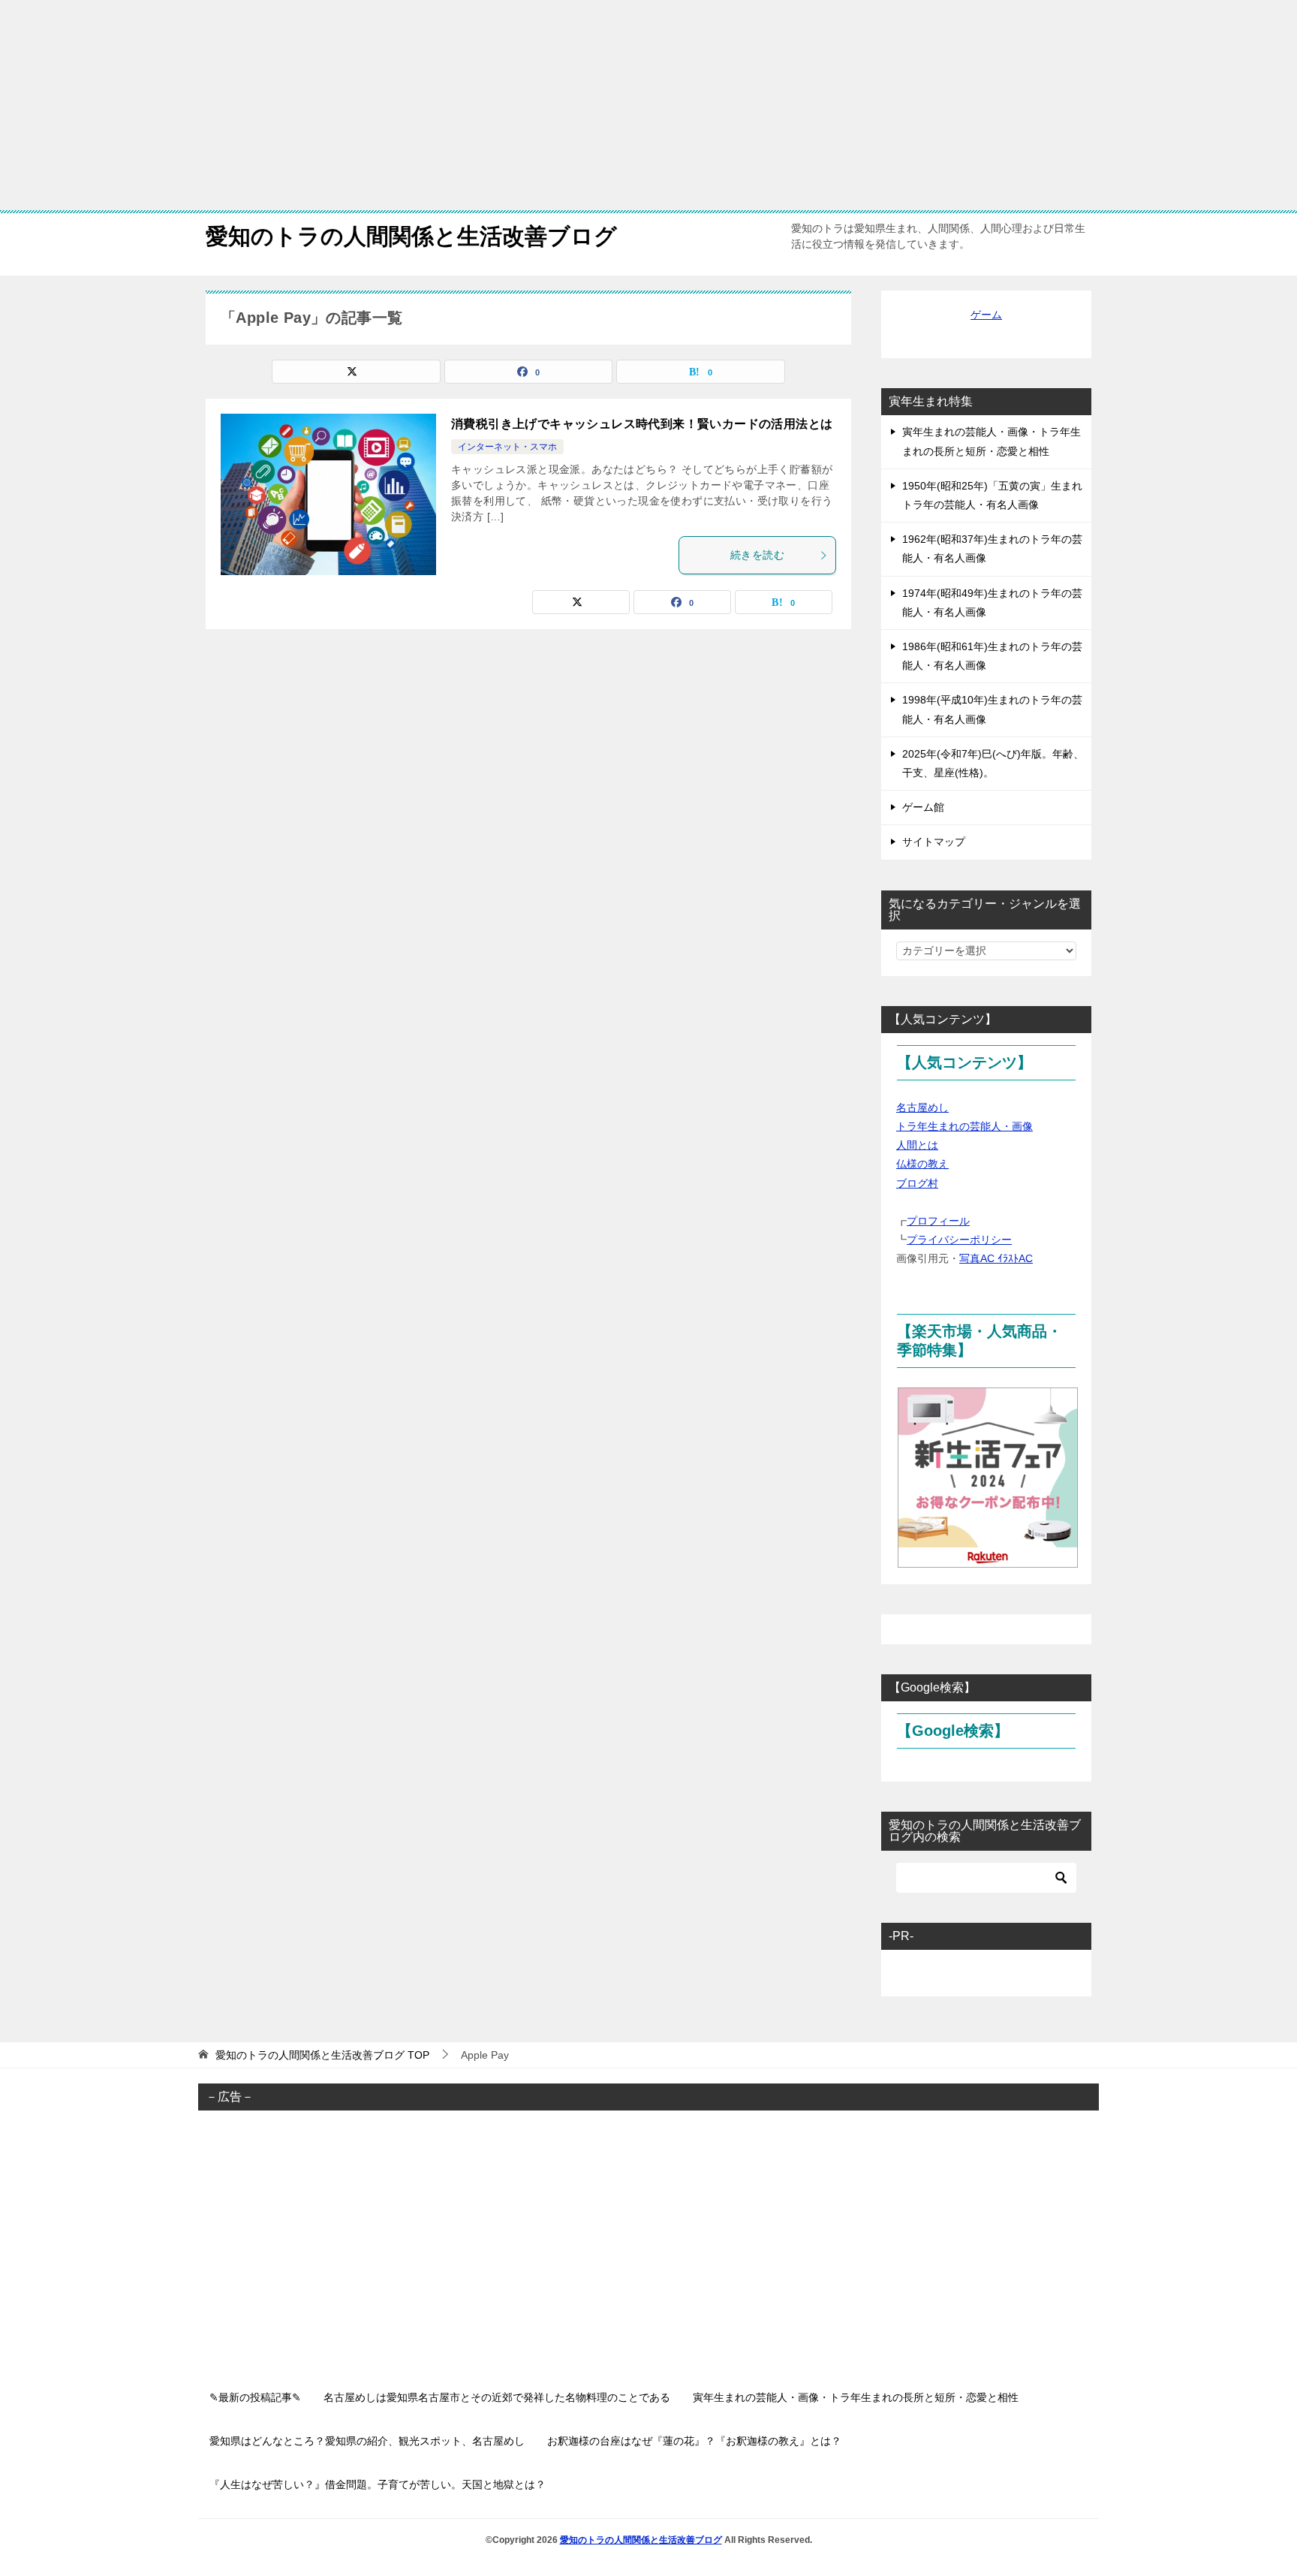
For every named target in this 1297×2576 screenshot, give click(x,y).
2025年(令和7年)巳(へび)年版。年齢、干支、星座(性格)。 (993, 763)
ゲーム (986, 315)
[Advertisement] (450, 105)
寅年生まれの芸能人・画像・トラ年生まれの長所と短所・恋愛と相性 (992, 441)
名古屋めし (922, 1107)
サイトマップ (934, 842)
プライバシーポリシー (959, 1240)
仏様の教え (922, 1164)
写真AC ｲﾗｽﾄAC (996, 1258)
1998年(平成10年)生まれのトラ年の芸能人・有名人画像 (992, 709)
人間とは (917, 1145)
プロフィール (938, 1221)
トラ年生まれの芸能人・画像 (964, 1126)
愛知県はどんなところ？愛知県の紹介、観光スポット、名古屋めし (367, 2441)
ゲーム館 (923, 807)
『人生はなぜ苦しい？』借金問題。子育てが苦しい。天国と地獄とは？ (378, 2484)
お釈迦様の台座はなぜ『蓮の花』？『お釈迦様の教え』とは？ (694, 2441)
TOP (322, 2055)
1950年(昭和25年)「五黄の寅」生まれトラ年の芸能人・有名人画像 (992, 495)
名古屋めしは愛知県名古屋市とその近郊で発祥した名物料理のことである (497, 2397)
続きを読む (757, 555)
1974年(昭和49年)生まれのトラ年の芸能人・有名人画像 (992, 603)
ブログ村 (917, 1183)
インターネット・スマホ (507, 447)
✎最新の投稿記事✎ (255, 2397)
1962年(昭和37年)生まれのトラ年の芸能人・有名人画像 (992, 548)
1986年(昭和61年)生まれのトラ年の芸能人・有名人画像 (992, 656)
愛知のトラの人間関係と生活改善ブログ (411, 236)
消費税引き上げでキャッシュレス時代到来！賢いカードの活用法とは (642, 424)
